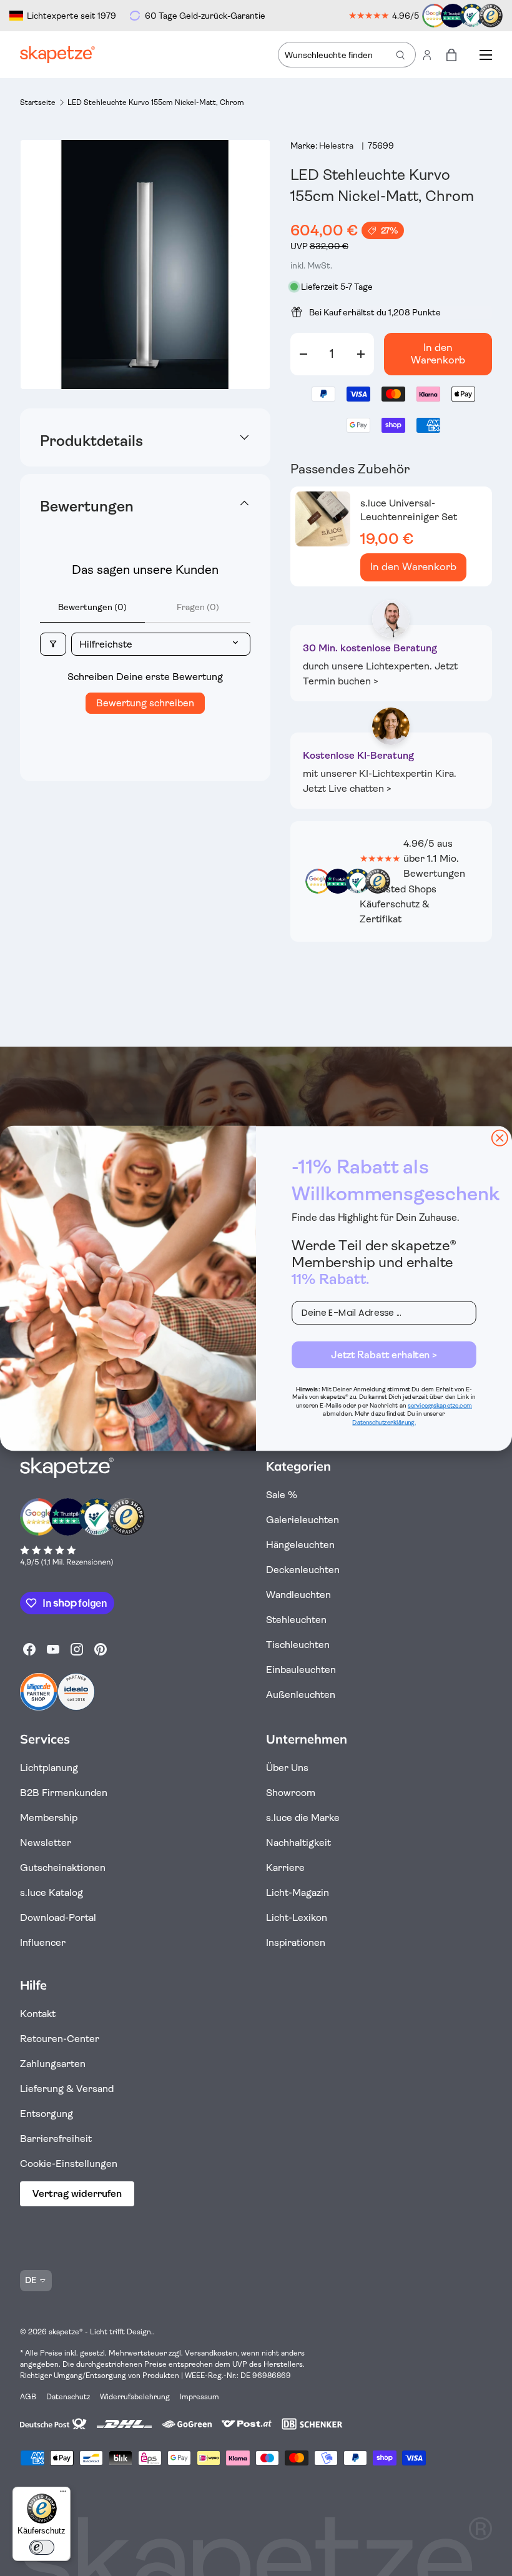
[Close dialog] (500, 1137)
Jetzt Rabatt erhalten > (384, 1355)
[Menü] (63, 2494)
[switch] (42, 2547)
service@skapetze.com (440, 1405)
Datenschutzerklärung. (384, 1422)
